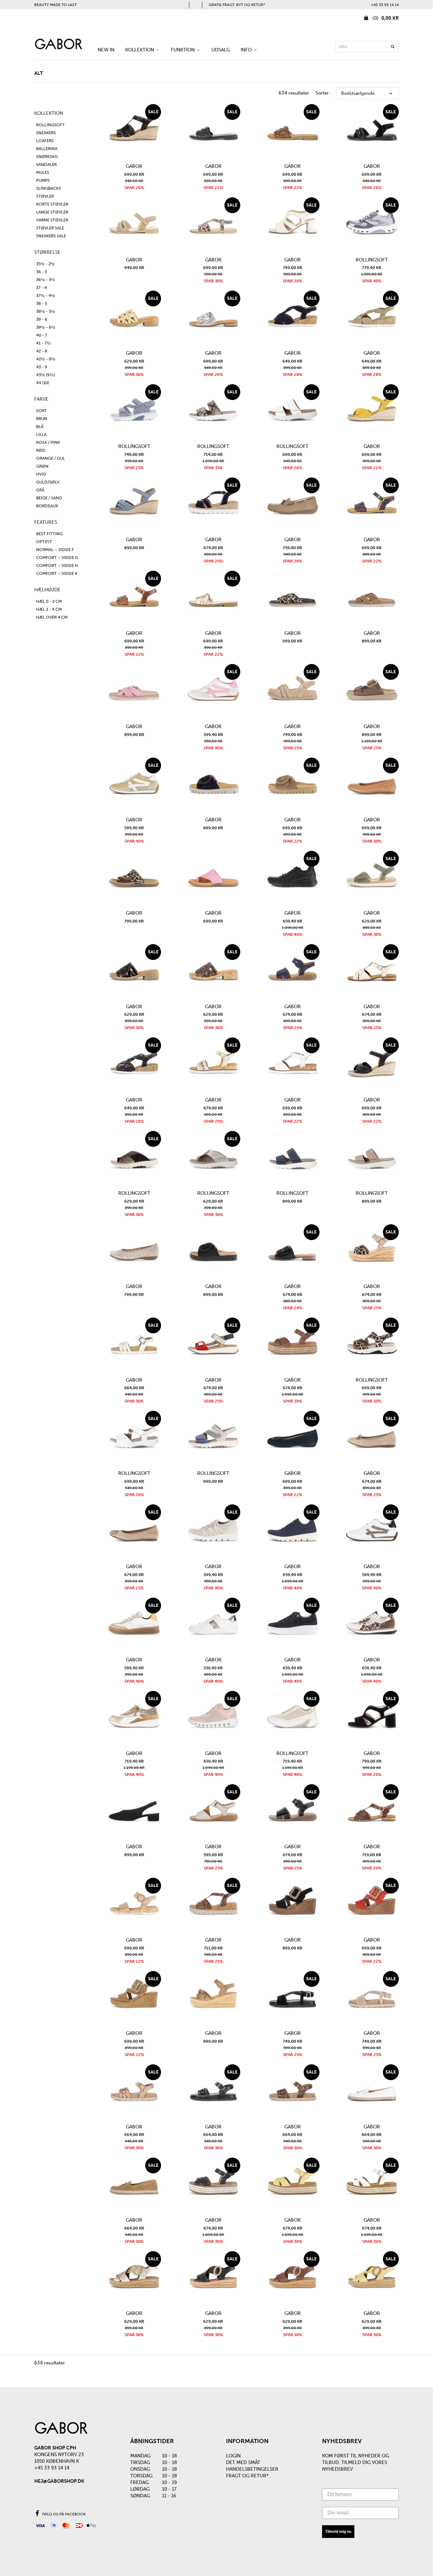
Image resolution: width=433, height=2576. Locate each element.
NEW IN (106, 50)
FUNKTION (183, 50)
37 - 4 (42, 288)
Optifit (44, 542)
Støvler (45, 196)
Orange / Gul (51, 458)
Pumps (43, 180)
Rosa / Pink (48, 442)
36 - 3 (42, 272)
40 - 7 (42, 335)
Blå (40, 427)
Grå (40, 490)
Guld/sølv (48, 482)
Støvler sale (50, 228)
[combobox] (367, 47)
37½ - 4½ (46, 296)
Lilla (41, 434)
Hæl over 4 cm (52, 617)
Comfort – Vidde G (57, 558)
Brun (42, 419)
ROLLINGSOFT (50, 125)
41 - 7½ (43, 343)
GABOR (134, 166)
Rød (41, 450)
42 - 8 (42, 351)
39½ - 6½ (46, 327)
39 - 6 (42, 319)
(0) (385, 18)
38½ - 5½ (46, 311)
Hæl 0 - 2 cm (49, 601)
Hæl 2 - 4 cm (49, 609)
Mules (43, 172)
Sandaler (46, 164)
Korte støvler (52, 204)
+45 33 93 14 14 (385, 5)
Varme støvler (52, 220)
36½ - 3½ (46, 280)
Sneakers (46, 133)
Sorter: (323, 93)
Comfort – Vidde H (57, 565)
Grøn (42, 466)
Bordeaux (47, 506)
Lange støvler (52, 212)
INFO (247, 50)
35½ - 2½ (45, 264)
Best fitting (49, 534)
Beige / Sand (49, 498)
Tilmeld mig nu (338, 2532)
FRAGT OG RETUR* (247, 2476)
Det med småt (243, 2462)
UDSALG (221, 50)
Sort (42, 411)
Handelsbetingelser (252, 2469)
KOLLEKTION (140, 50)
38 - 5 (42, 303)
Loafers (45, 141)
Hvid (41, 474)
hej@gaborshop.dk (59, 2481)
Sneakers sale (51, 236)
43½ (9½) (46, 375)
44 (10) (43, 383)
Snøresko (47, 157)
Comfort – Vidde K (57, 573)
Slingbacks (48, 188)
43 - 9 (42, 367)
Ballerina (47, 149)
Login (233, 2456)
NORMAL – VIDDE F (55, 550)
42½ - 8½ (46, 359)
